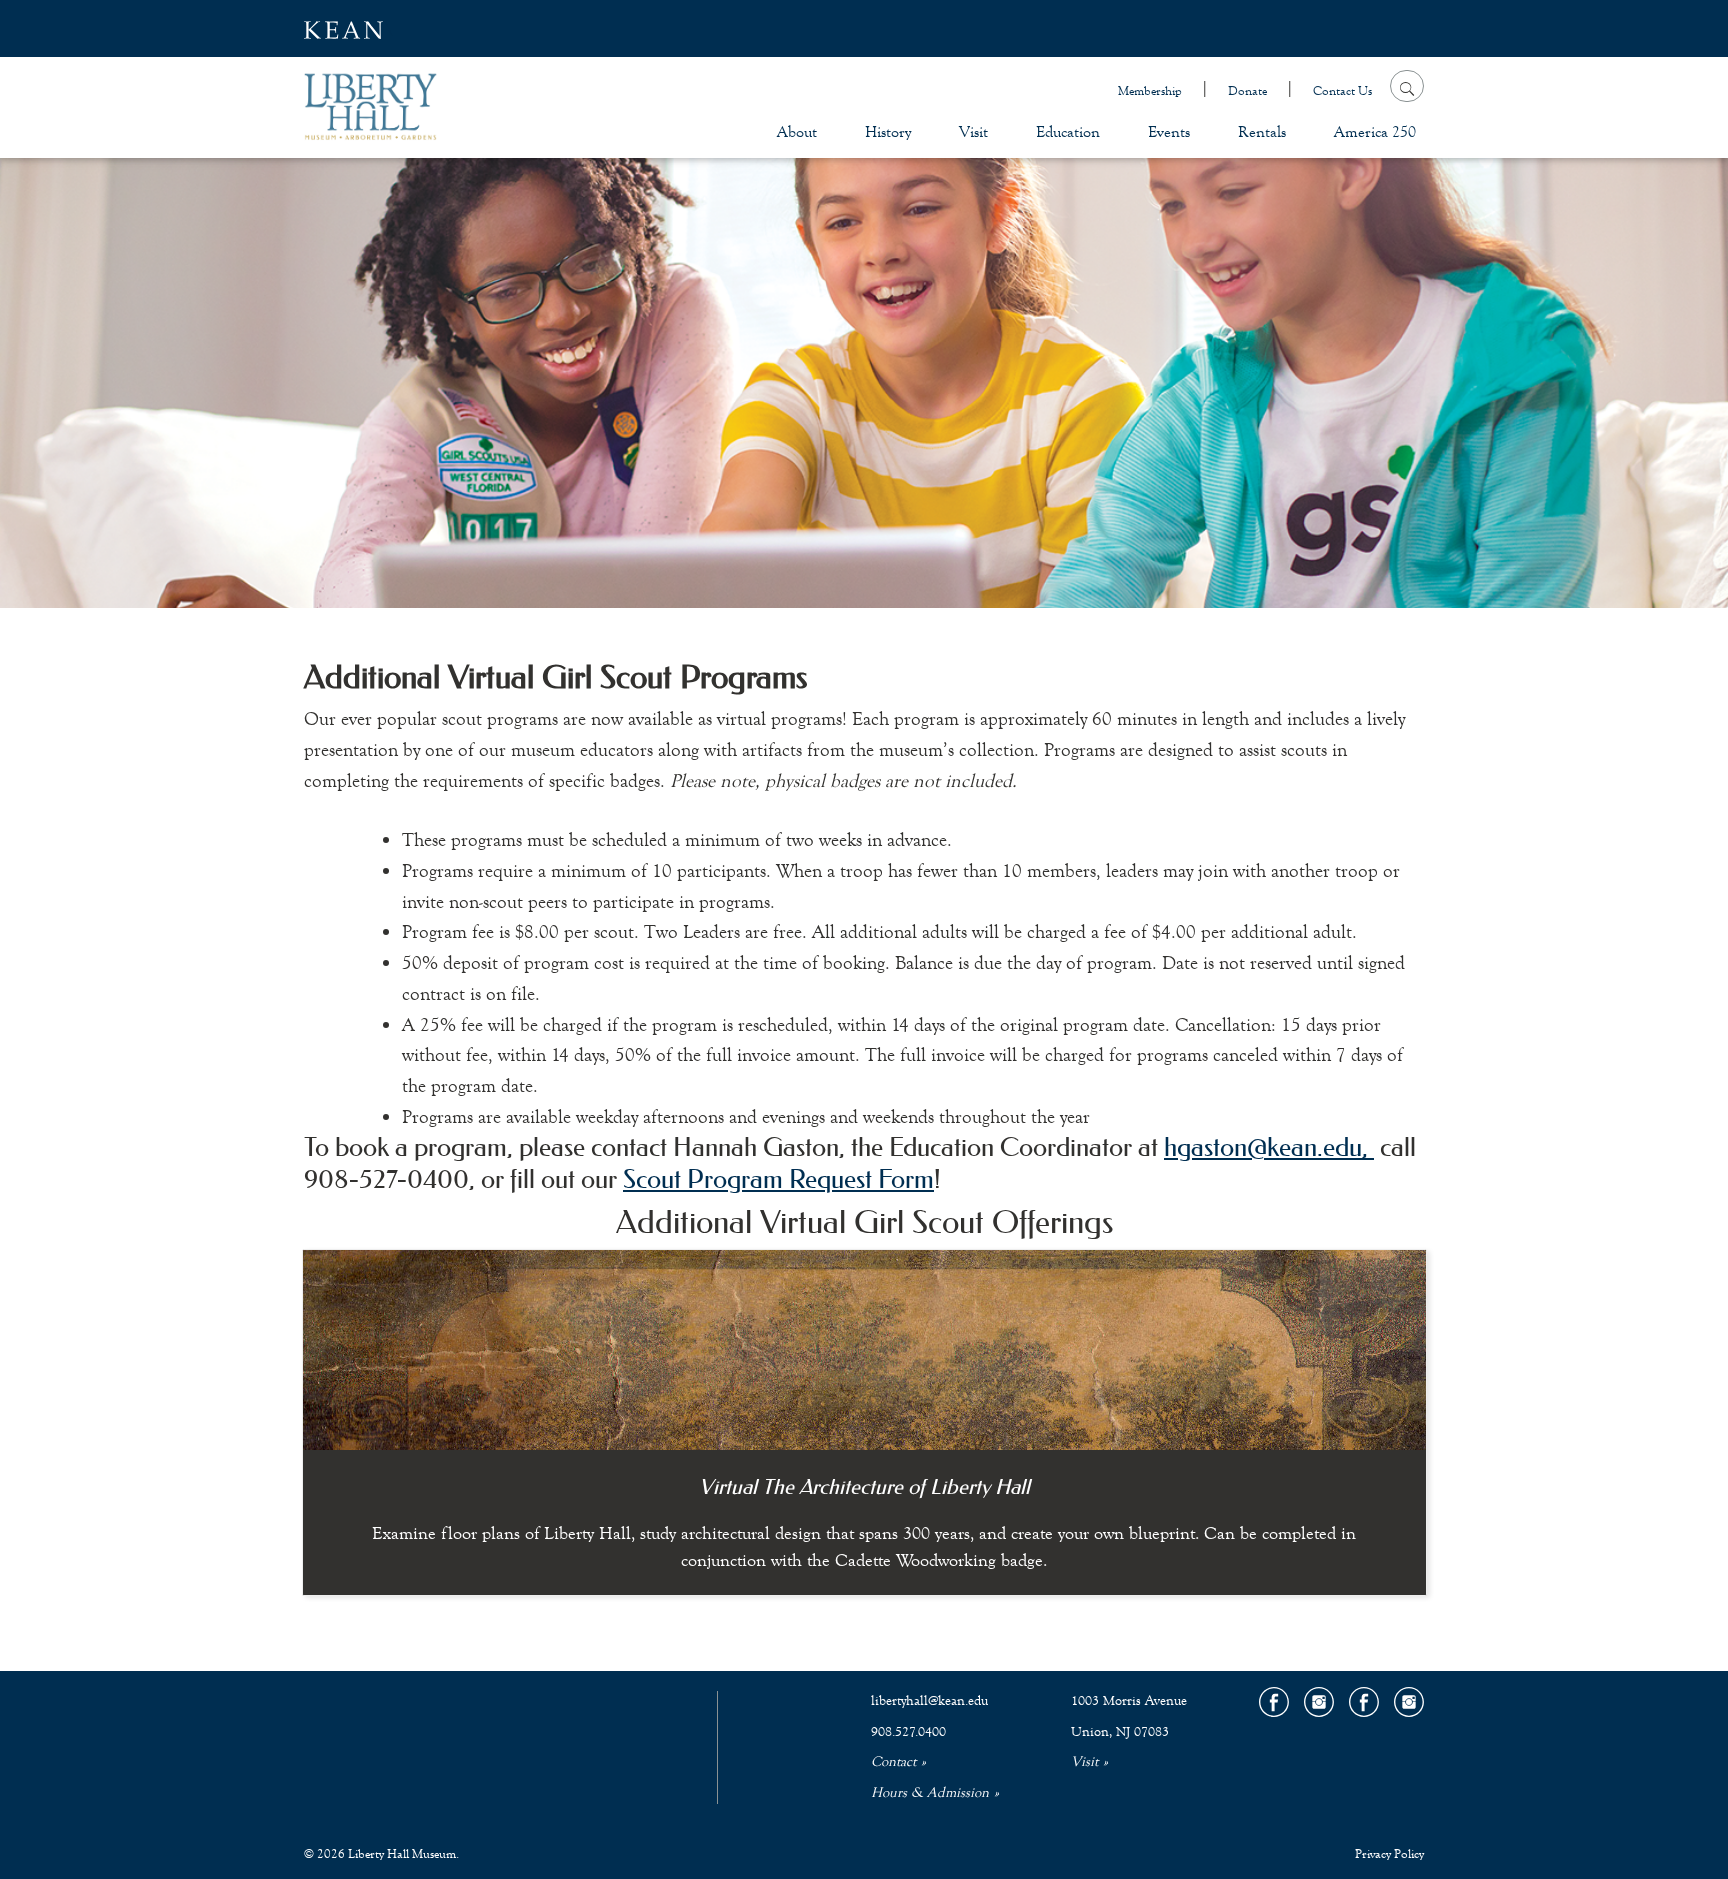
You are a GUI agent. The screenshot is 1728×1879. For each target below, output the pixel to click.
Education (1068, 131)
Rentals (1262, 131)
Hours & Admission (930, 1793)
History (888, 131)
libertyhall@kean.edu (929, 1701)
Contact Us (1342, 91)
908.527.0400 (908, 1732)
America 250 (1375, 131)
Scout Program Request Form (778, 1179)
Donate (1247, 91)
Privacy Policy (1389, 1854)
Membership (1150, 91)
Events (1169, 131)
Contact (893, 1762)
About (797, 131)
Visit (973, 131)
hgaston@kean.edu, (1269, 1147)
